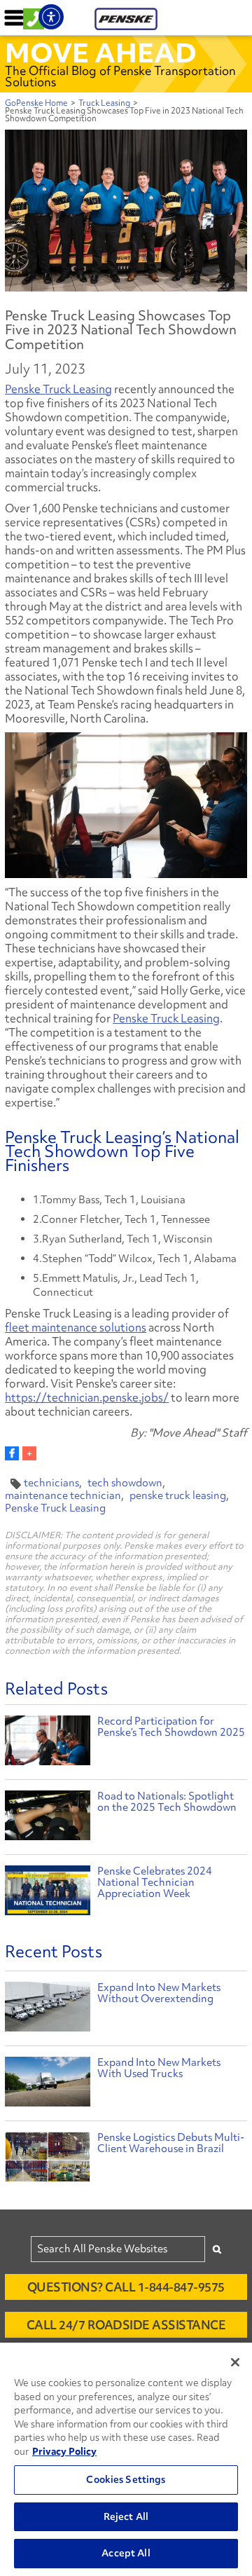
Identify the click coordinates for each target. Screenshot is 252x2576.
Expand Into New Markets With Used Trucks (159, 2068)
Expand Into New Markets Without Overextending (159, 1993)
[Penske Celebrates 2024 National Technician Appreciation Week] (48, 1892)
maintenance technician (63, 1495)
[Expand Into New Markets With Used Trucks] (48, 2085)
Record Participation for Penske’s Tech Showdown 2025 (171, 1727)
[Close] (235, 2362)
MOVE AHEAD (101, 53)
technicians (51, 1483)
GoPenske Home (36, 103)
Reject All (126, 2516)
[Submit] (217, 2249)
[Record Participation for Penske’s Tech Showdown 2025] (48, 1742)
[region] (126, 2459)
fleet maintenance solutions (76, 1327)
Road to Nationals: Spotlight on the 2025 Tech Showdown (167, 1802)
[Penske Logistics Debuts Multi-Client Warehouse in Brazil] (48, 2160)
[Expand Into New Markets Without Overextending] (48, 2010)
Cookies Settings (126, 2479)
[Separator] (29, 1453)
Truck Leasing (104, 103)
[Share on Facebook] (12, 1453)
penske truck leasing (178, 1495)
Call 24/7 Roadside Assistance (126, 2325)
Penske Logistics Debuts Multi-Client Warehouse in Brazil (171, 2143)
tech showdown (125, 1483)
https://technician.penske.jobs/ (87, 1397)
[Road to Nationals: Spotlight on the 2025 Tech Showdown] (48, 1817)
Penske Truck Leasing (58, 389)
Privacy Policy (64, 2451)
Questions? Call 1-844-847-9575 (126, 2287)
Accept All (126, 2553)
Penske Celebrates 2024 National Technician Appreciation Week (155, 1882)
